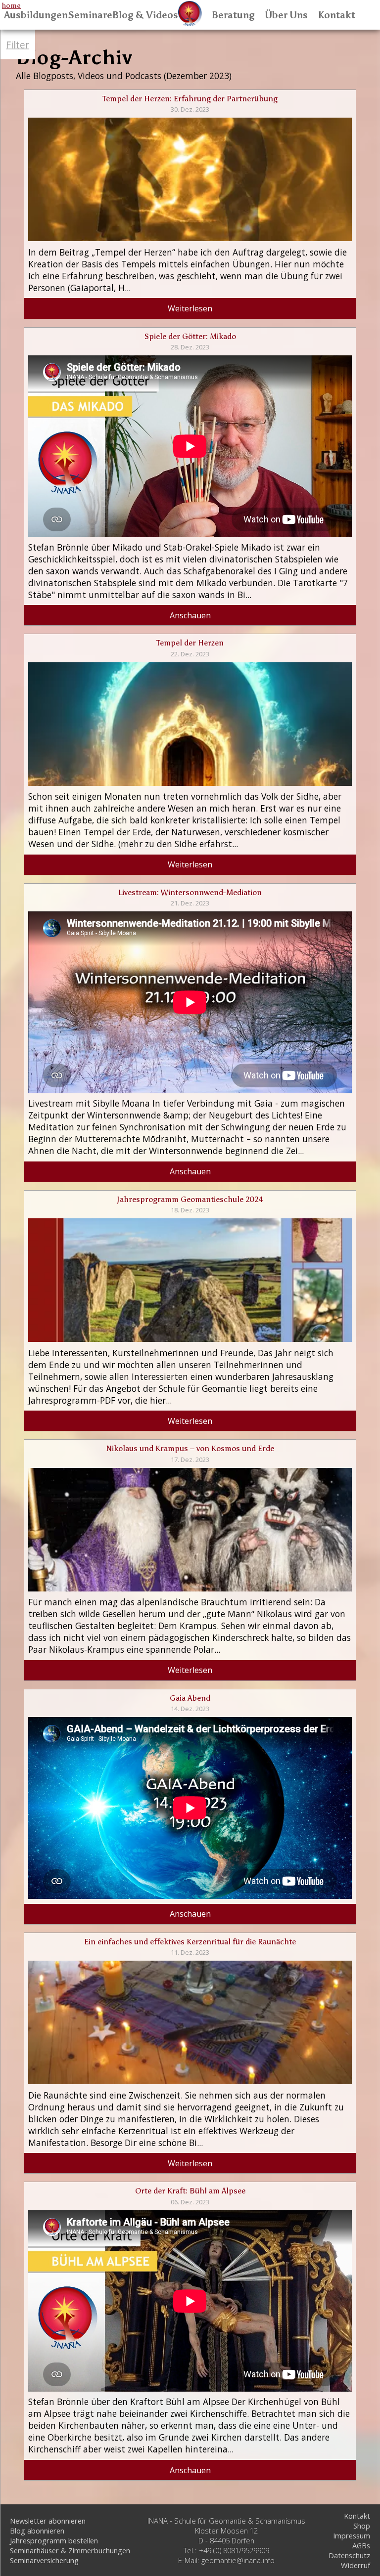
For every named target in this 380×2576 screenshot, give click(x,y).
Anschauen (190, 615)
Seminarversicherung (44, 2560)
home (11, 5)
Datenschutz (349, 2555)
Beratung (233, 15)
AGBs (361, 2545)
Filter (18, 45)
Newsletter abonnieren (48, 2521)
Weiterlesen (190, 308)
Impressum (352, 2535)
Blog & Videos (145, 15)
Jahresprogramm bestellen (54, 2540)
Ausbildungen (36, 15)
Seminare (90, 15)
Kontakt (336, 15)
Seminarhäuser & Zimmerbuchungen (70, 2550)
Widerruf (356, 2565)
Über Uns (286, 15)
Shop (362, 2526)
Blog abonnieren (37, 2531)
